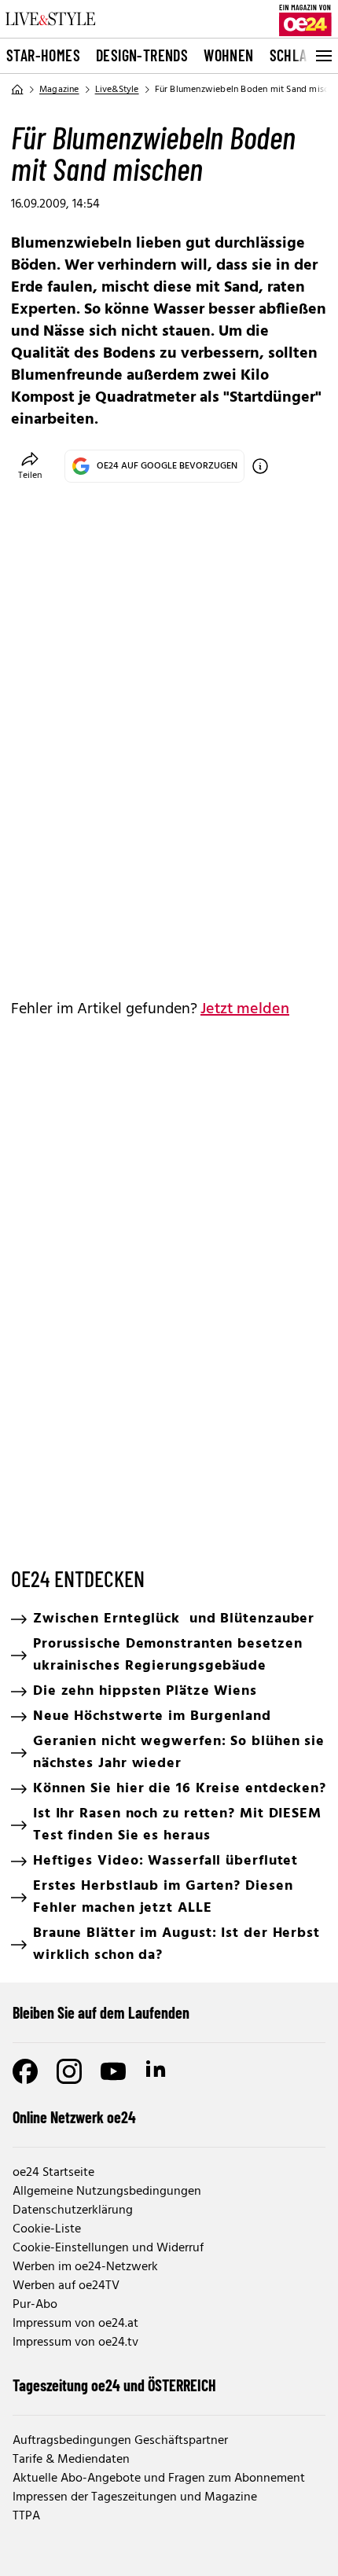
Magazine (59, 90)
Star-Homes (43, 55)
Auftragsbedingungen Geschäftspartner (120, 2441)
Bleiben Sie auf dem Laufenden (101, 2012)
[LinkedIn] (157, 2071)
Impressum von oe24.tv (75, 2343)
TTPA (26, 2516)
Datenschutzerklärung (73, 2210)
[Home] (17, 90)
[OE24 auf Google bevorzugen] (260, 466)
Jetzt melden (245, 1009)
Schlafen (299, 55)
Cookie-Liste (47, 2229)
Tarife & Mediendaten (71, 2460)
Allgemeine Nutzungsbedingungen (107, 2192)
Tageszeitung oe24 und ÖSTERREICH (114, 2385)
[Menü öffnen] (322, 56)
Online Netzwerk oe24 (74, 2117)
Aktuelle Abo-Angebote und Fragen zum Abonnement (159, 2479)
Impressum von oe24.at (75, 2324)
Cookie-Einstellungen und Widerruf (108, 2248)
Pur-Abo (35, 2305)
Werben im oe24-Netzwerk (85, 2267)
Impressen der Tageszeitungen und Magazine (135, 2497)
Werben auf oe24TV (66, 2286)
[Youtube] (113, 2071)
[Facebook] (25, 2071)
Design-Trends (142, 55)
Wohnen (228, 55)
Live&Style (117, 90)
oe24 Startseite (53, 2173)
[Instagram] (69, 2071)
